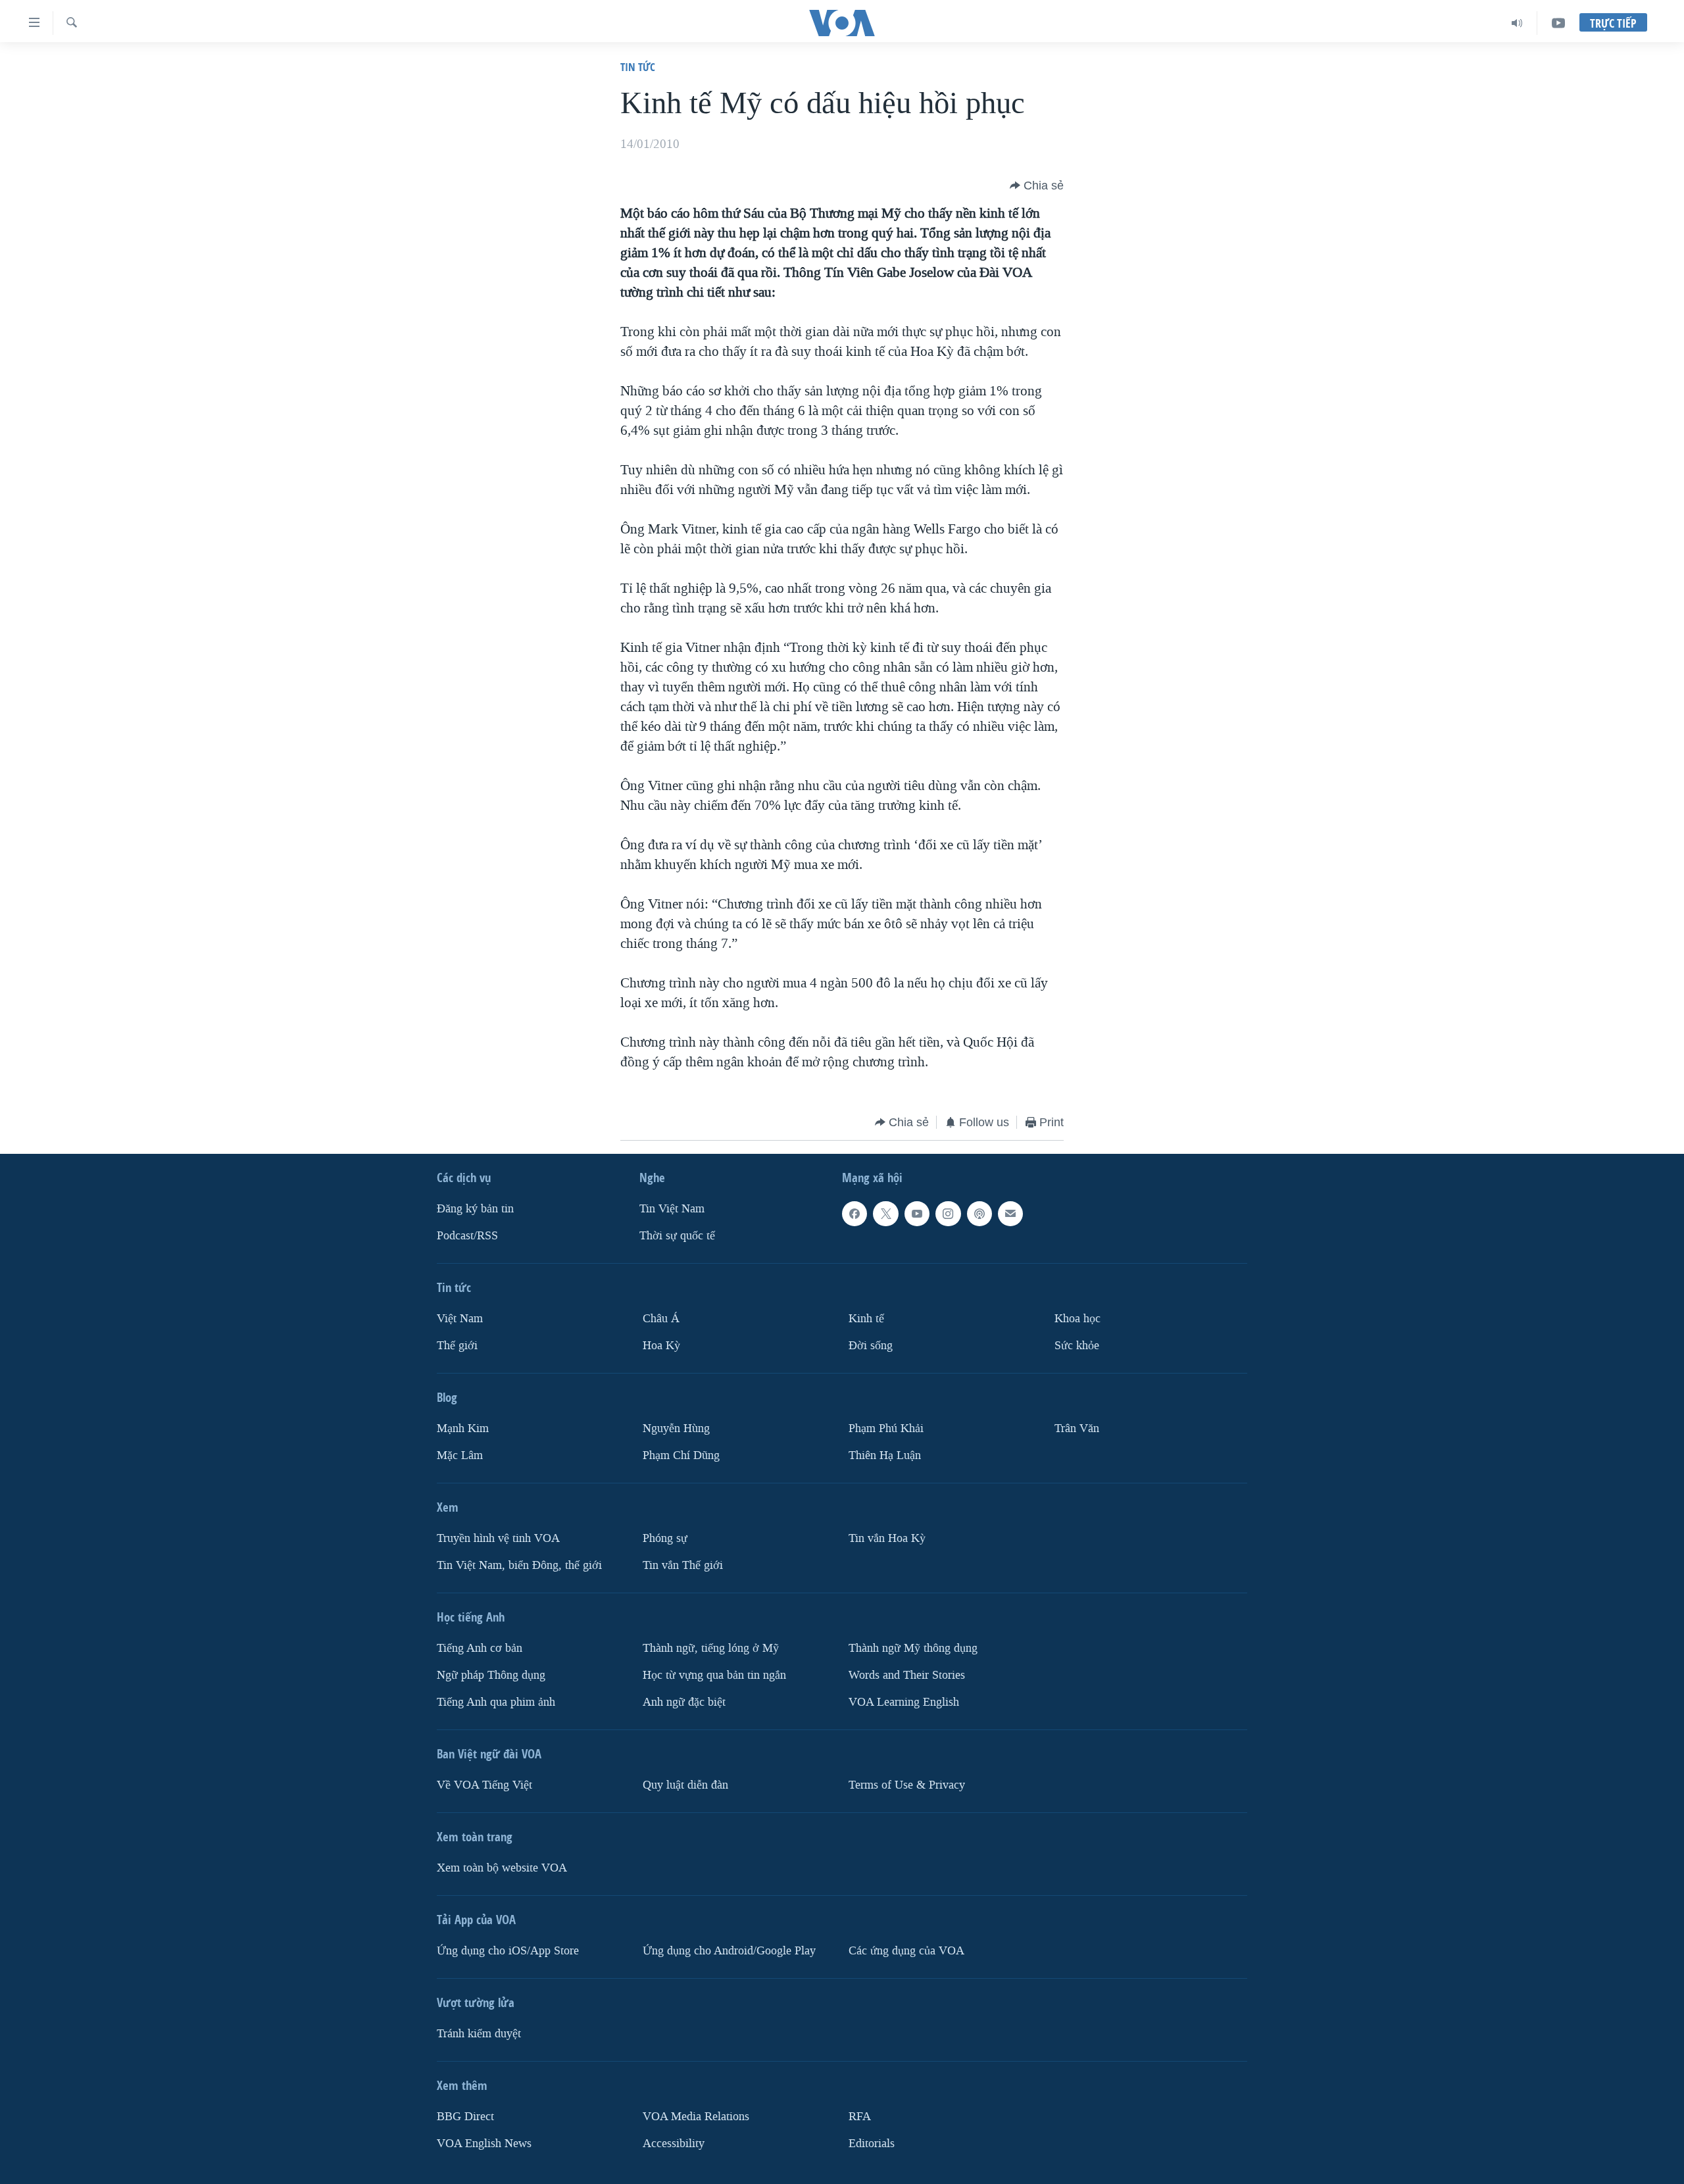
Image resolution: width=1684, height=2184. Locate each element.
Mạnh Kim (463, 1428)
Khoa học (1077, 1319)
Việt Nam (460, 1319)
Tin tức (638, 67)
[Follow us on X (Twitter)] (885, 1214)
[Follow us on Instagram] (948, 1214)
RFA (860, 2117)
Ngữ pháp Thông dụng (491, 1675)
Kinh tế (866, 1319)
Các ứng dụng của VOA (906, 1951)
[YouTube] (1558, 23)
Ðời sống (871, 1346)
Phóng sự (665, 1538)
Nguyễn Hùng (676, 1428)
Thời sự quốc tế (677, 1236)
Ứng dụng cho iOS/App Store (508, 1951)
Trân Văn (1077, 1428)
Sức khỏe (1077, 1346)
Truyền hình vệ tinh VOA (498, 1538)
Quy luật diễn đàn (685, 1785)
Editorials (872, 2144)
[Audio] (1517, 23)
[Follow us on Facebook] (854, 1214)
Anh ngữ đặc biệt (684, 1702)
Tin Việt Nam (672, 1209)
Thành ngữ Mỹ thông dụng (913, 1648)
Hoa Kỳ (661, 1346)
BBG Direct (465, 2117)
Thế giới (457, 1346)
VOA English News (484, 2144)
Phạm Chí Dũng (681, 1455)
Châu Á (661, 1319)
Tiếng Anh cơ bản (480, 1648)
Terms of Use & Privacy (907, 1785)
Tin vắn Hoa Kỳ (887, 1538)
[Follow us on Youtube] (917, 1214)
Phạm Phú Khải (886, 1428)
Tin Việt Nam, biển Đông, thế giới (519, 1565)
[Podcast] (979, 1214)
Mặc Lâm (460, 1455)
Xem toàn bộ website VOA (502, 1868)
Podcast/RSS (467, 1236)
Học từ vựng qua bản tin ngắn (714, 1675)
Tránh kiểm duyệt (479, 2034)
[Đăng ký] (1010, 1214)
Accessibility (674, 2144)
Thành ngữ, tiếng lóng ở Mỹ (711, 1648)
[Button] (1037, 186)
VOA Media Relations (696, 2117)
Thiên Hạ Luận (885, 1455)
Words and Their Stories (907, 1675)
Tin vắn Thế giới (683, 1565)
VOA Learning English (904, 1702)
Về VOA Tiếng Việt (484, 1785)
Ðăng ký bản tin (475, 1209)
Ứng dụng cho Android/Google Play (729, 1951)
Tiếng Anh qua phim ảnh (496, 1702)
